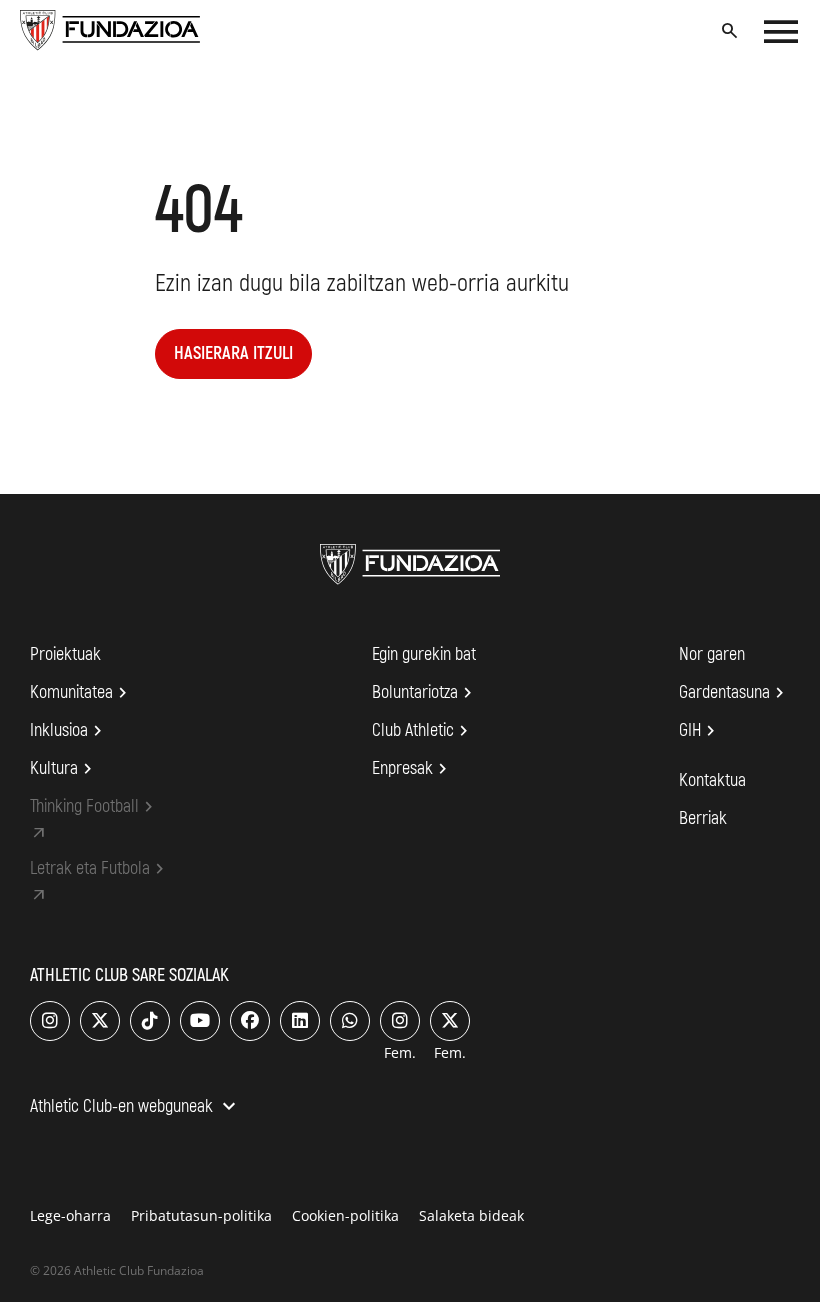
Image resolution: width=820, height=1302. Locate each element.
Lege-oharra (70, 1215)
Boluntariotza (425, 693)
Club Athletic (423, 731)
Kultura (64, 769)
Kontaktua (712, 780)
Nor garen (712, 654)
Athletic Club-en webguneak (135, 1108)
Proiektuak (65, 654)
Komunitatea (81, 693)
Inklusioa (69, 731)
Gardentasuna (734, 693)
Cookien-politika (345, 1215)
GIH (700, 731)
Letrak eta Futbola (100, 869)
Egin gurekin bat (424, 654)
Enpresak (412, 769)
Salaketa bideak (471, 1215)
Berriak (703, 818)
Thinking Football (94, 807)
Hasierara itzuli (233, 353)
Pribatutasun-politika (201, 1215)
